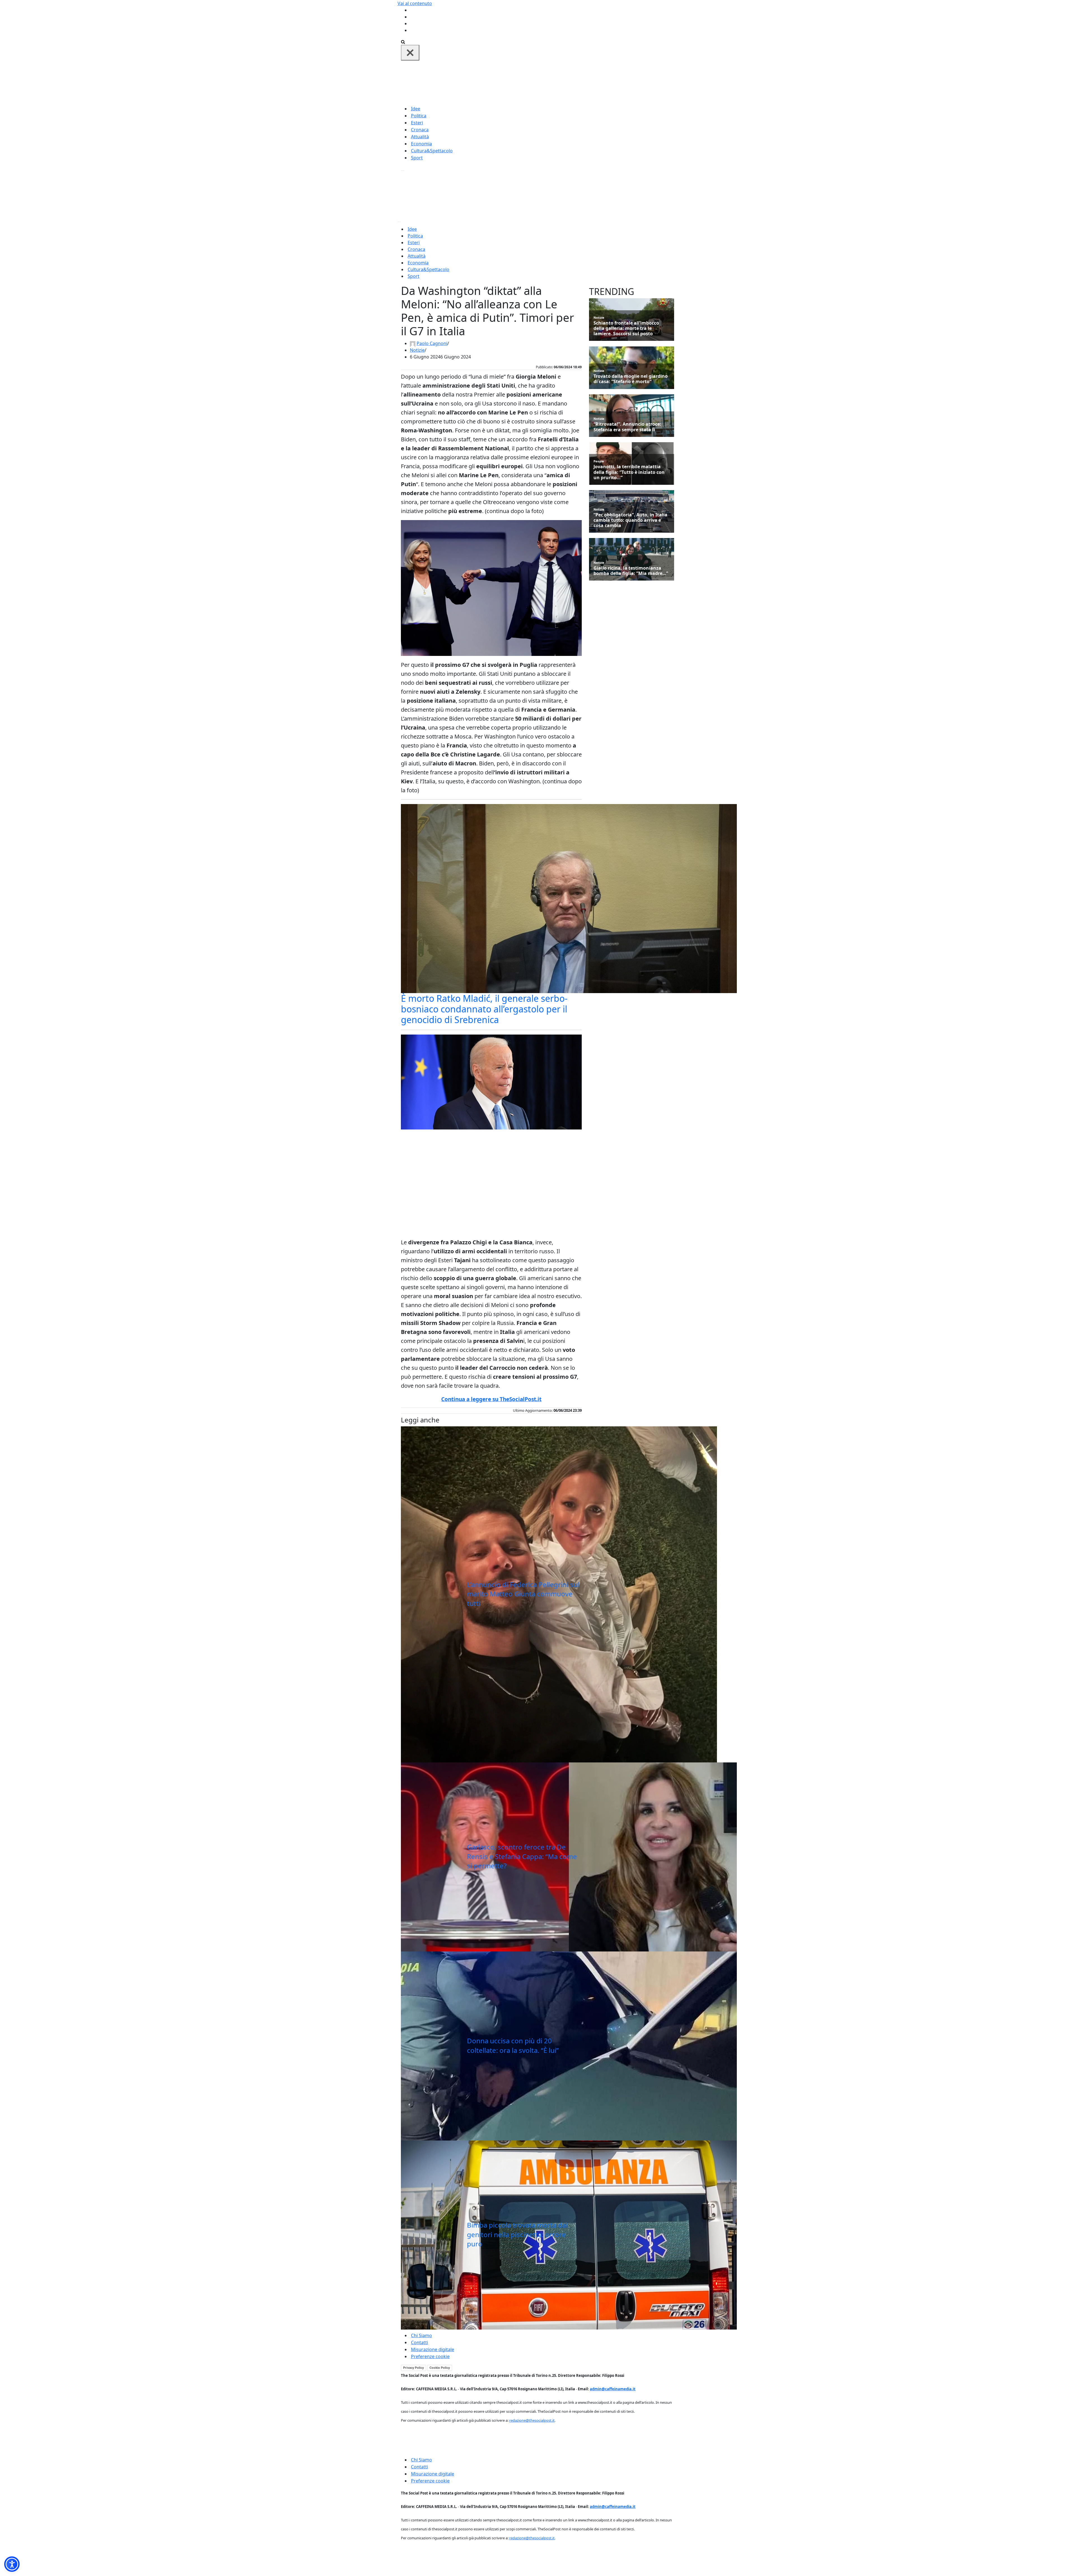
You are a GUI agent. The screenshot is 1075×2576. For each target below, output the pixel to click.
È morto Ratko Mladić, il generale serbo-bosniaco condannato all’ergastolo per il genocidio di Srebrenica (484, 1009)
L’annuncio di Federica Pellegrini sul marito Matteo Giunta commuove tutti (523, 1594)
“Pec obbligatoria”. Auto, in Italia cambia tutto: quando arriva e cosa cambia (630, 520)
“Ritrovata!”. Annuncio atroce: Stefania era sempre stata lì (627, 427)
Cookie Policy (440, 2368)
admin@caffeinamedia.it (613, 2389)
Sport (417, 158)
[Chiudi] (410, 53)
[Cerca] (403, 41)
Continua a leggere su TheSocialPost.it (491, 1399)
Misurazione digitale (433, 2349)
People (599, 461)
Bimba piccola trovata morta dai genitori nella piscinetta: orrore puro (517, 2234)
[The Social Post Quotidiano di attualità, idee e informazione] (564, 82)
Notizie (417, 350)
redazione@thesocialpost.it (532, 2420)
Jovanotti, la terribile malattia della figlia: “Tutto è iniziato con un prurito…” (629, 472)
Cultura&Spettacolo (432, 151)
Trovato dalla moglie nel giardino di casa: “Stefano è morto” (631, 379)
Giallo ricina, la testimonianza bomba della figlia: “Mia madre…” (631, 571)
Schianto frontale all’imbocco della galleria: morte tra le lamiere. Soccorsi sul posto (626, 329)
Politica (419, 116)
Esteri (417, 123)
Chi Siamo (421, 2335)
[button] (12, 2564)
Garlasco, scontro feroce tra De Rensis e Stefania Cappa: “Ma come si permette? (522, 1856)
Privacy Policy (413, 2368)
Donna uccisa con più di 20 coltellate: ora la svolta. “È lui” (513, 2045)
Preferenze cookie (430, 2356)
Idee (416, 109)
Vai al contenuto (415, 3)
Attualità (420, 137)
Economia (421, 144)
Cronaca (420, 130)
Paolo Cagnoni (432, 343)
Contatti (420, 2342)
